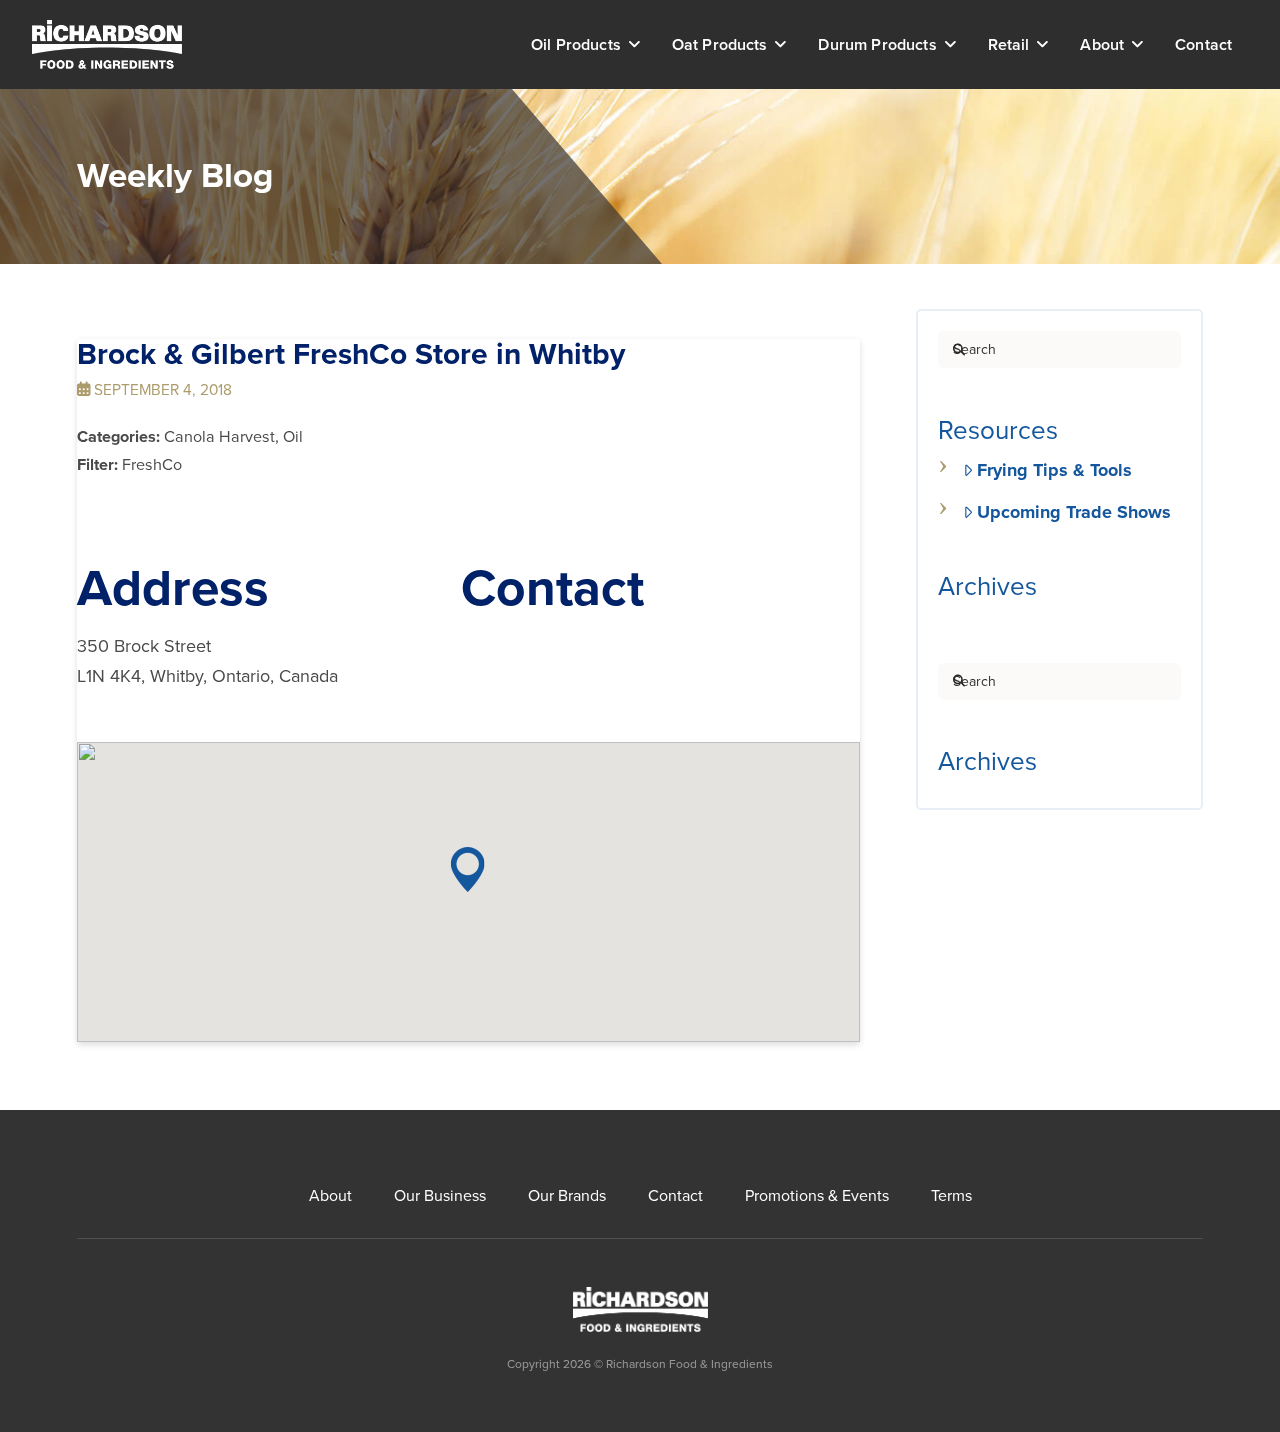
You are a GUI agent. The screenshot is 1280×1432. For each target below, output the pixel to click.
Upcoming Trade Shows (1074, 512)
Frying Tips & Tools (1054, 470)
